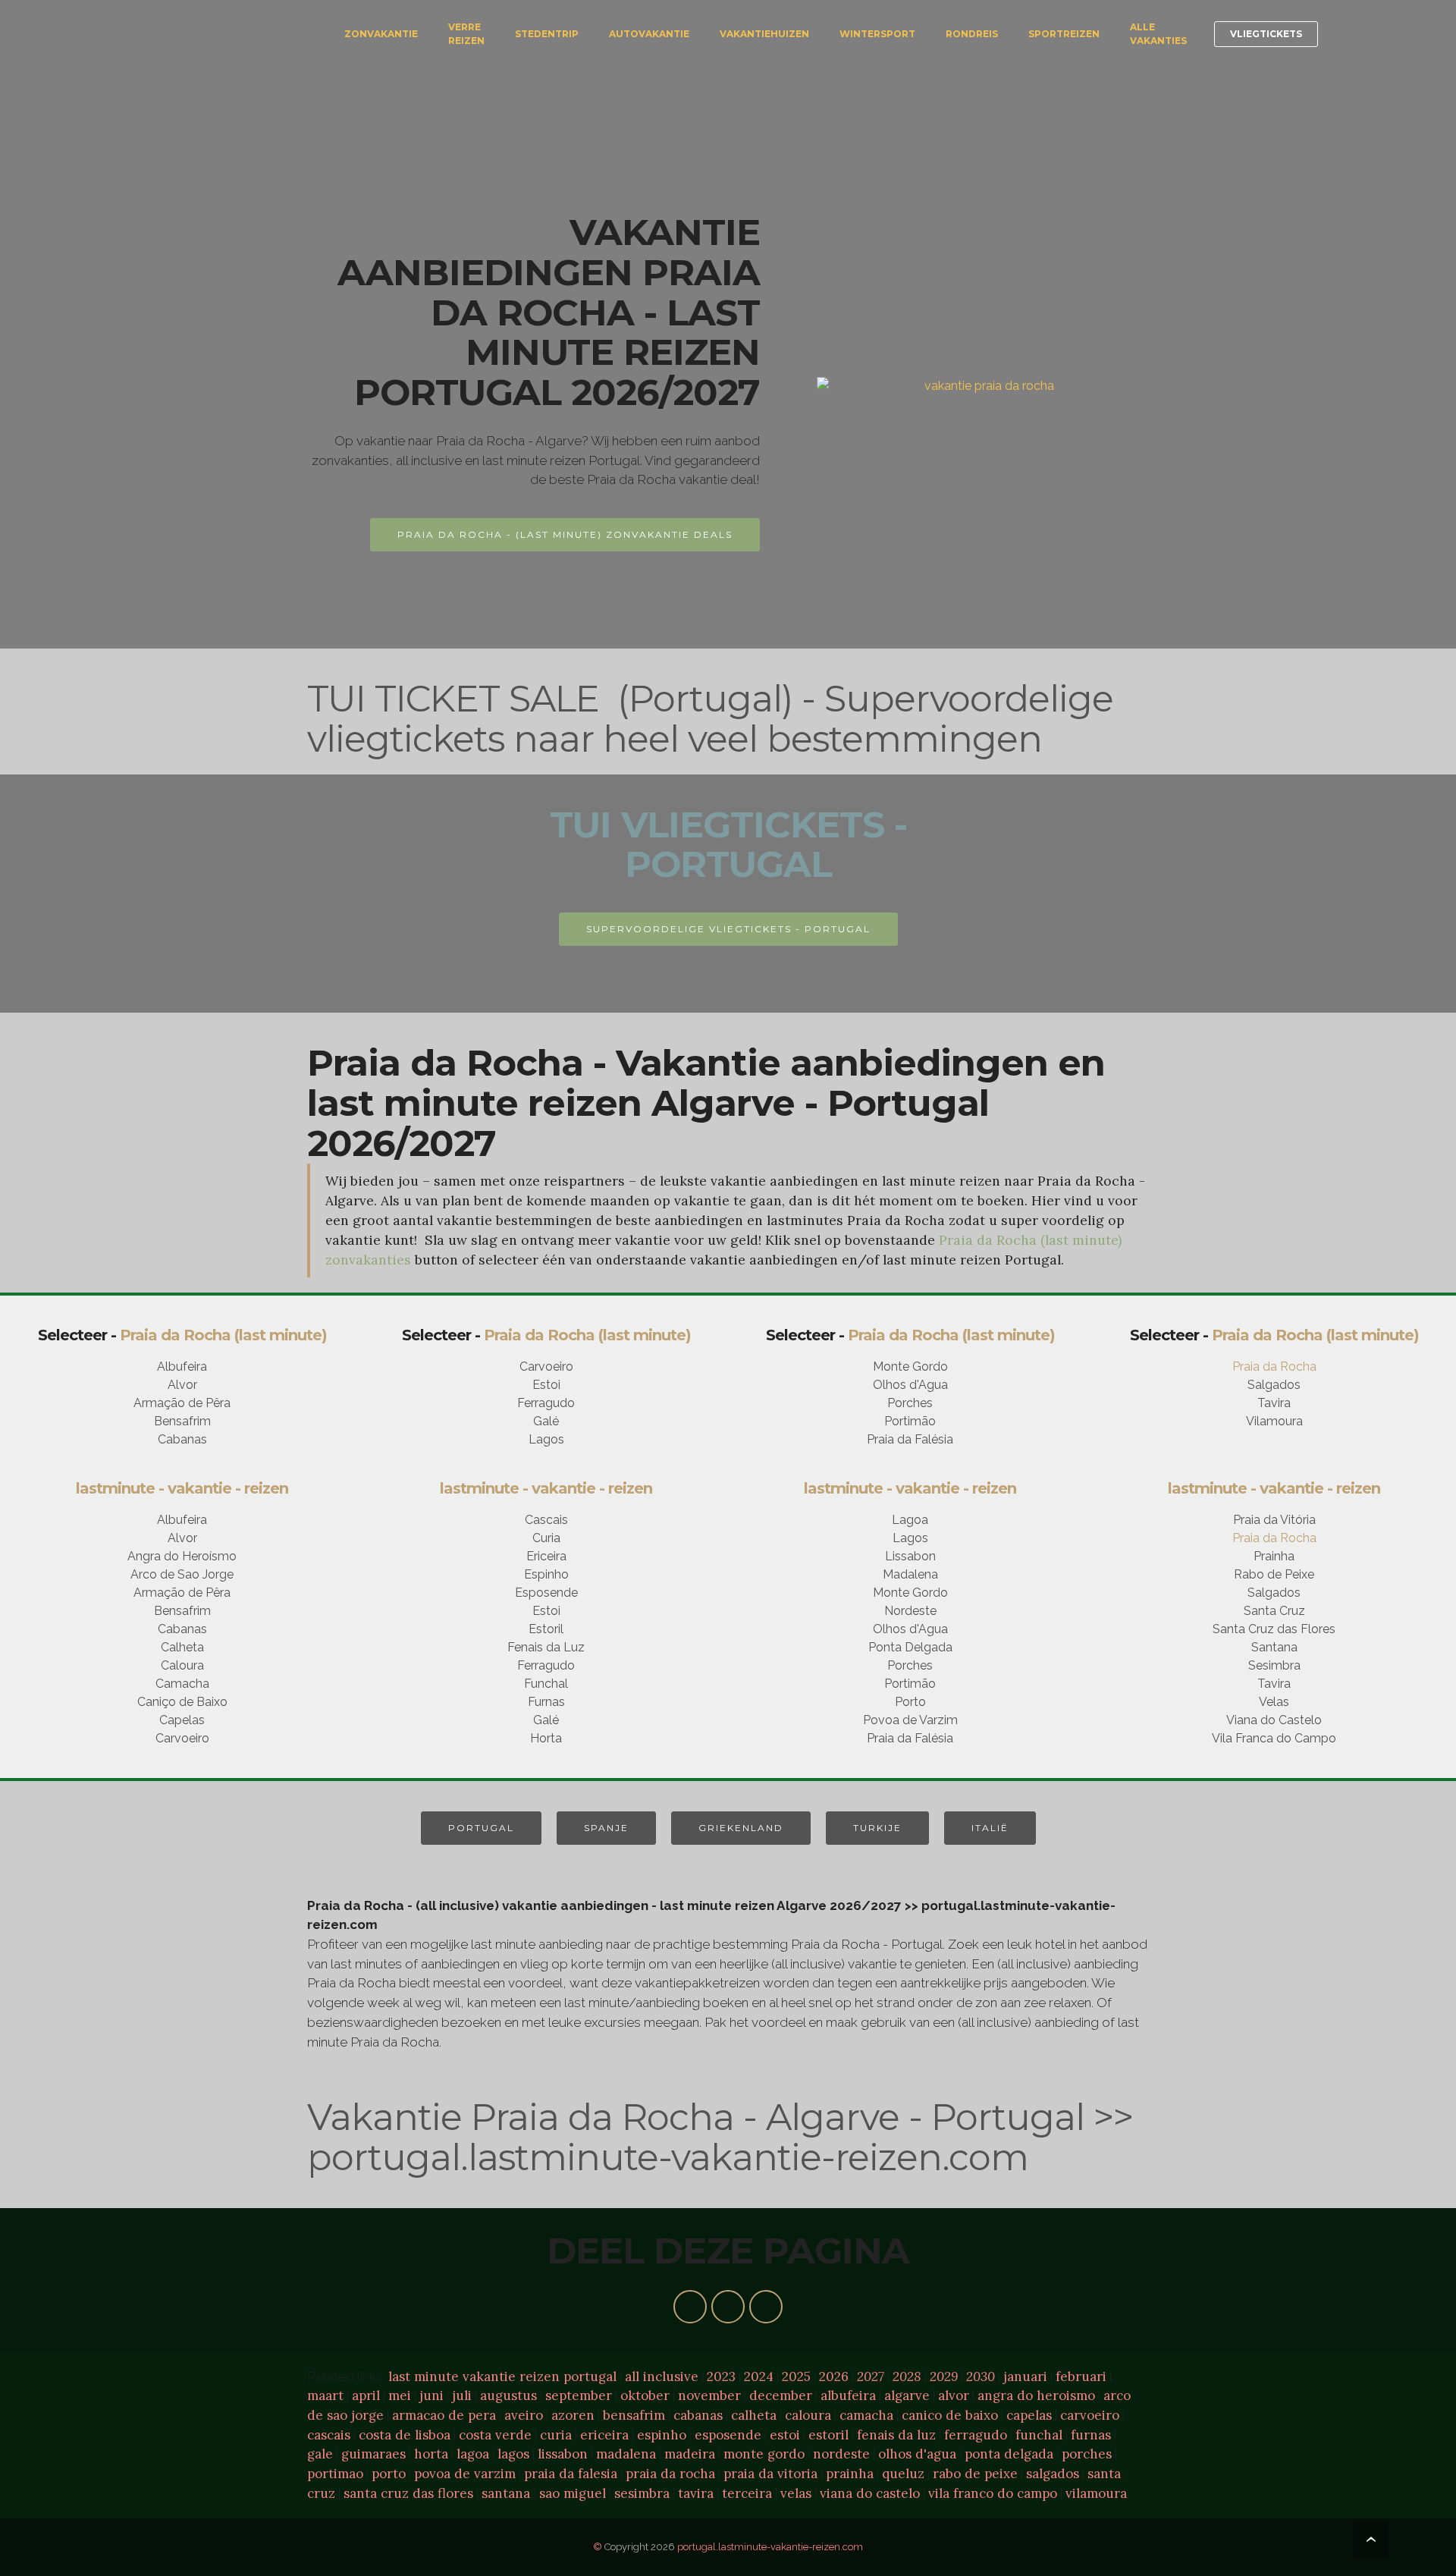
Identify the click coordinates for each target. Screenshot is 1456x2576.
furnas (1091, 2435)
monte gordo (764, 2454)
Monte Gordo (910, 1367)
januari (1025, 2377)
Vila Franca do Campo (1274, 1738)
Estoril (546, 1629)
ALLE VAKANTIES (1158, 34)
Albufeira (182, 1367)
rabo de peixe (975, 2474)
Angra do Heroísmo (182, 1556)
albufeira (848, 2395)
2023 (721, 2377)
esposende (728, 2435)
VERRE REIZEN (466, 34)
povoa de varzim (465, 2474)
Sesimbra (1274, 1665)
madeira (690, 2454)
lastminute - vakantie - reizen (182, 1488)
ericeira (604, 2435)
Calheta (182, 1647)
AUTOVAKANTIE (649, 34)
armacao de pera (444, 2415)
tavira (696, 2493)
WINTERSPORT (877, 34)
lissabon (563, 2454)
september (579, 2395)
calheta (754, 2415)
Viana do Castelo (1274, 1720)
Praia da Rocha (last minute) (223, 1335)
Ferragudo (546, 1403)
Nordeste (910, 1611)
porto (389, 2474)
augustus (508, 2395)
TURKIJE (877, 1828)
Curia (546, 1538)
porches (1087, 2454)
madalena (626, 2454)
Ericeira (546, 1556)
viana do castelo (870, 2493)
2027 (871, 2377)
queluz (903, 2474)
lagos (513, 2454)
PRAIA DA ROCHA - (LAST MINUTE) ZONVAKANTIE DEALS (565, 534)
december (781, 2395)
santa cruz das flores (408, 2493)
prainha (850, 2474)
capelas (1029, 2415)
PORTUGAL (481, 1828)
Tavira (1274, 1403)
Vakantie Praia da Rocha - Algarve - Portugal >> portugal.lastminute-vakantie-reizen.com (720, 2137)
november (709, 2395)
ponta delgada (1009, 2454)
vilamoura (1096, 2493)
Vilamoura (1274, 1421)
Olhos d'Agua (910, 1385)
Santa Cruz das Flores (1274, 1629)
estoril (828, 2435)
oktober (645, 2395)
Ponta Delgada (910, 1647)
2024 (759, 2377)
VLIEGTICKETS (1266, 34)
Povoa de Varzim (910, 1720)
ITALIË (990, 1828)
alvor (954, 2395)
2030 (981, 2377)
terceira (747, 2493)
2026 (834, 2377)
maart (325, 2395)
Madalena (910, 1574)
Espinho (546, 1574)
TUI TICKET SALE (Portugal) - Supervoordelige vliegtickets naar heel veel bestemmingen (710, 719)
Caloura (182, 1665)
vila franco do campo (993, 2493)
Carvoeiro (546, 1367)
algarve (907, 2395)
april (366, 2395)
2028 (907, 2377)
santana (506, 2493)
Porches (910, 1403)
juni (431, 2395)
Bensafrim (182, 1421)
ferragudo (976, 2435)
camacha (866, 2415)
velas (796, 2493)
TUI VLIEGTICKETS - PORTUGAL (728, 845)
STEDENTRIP (547, 34)
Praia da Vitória (1274, 1520)
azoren (573, 2415)
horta (431, 2454)
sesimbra (642, 2493)
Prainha (1274, 1556)
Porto (910, 1702)
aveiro (524, 2415)
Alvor (182, 1385)
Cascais (546, 1520)
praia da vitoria (770, 2474)
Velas (1274, 1702)
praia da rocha (670, 2474)
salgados (1053, 2474)
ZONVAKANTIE (381, 34)
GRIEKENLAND (741, 1828)
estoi (785, 2435)
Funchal (546, 1684)
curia (556, 2435)
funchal (1039, 2435)
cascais (329, 2435)
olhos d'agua (917, 2454)
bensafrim (634, 2415)
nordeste (841, 2454)
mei (400, 2395)
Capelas (182, 1720)
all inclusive (662, 2377)
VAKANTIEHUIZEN (764, 34)
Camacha (182, 1684)
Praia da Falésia (910, 1439)
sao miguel (573, 2493)
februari (1081, 2377)
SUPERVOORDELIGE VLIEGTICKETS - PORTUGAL (728, 929)
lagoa (473, 2454)
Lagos (546, 1439)
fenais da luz (896, 2435)
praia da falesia (571, 2474)
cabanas (698, 2415)
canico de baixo (950, 2415)
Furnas (546, 1702)
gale (320, 2454)
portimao (335, 2474)
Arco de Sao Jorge (182, 1574)
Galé (546, 1421)
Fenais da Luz (546, 1647)
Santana (1274, 1647)
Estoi (546, 1385)
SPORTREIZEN (1064, 34)
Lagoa (910, 1520)
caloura (808, 2415)
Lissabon (910, 1556)
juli (462, 2395)
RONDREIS (972, 34)
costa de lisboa (405, 2435)
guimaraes (373, 2454)
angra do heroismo (1036, 2395)
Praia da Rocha (1274, 1367)
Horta (546, 1738)
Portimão (910, 1421)
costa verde (495, 2435)
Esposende (546, 1593)
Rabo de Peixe (1274, 1574)
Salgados (1274, 1385)
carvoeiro (1090, 2415)
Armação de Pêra (182, 1403)
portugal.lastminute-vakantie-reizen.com (770, 2547)
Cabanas (182, 1439)
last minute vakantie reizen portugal (502, 2377)
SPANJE (606, 1828)
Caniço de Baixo (182, 1702)
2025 (796, 2377)
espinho (662, 2435)
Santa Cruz (1274, 1611)
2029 (944, 2377)
